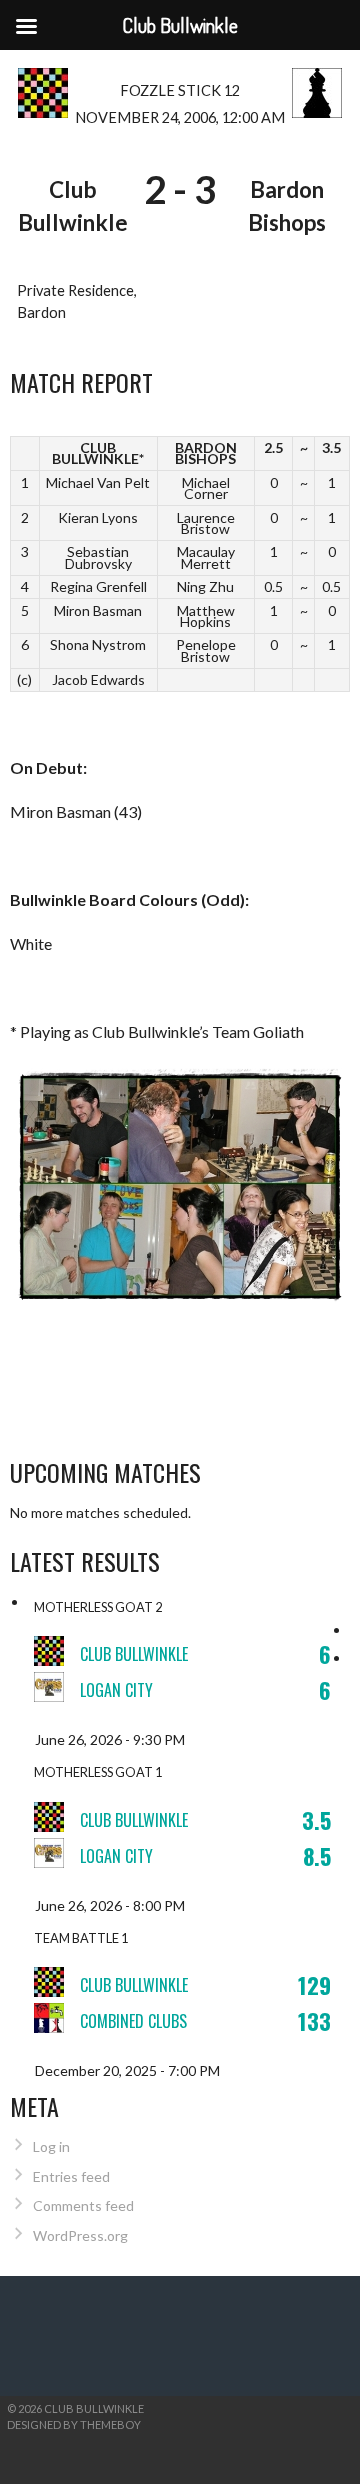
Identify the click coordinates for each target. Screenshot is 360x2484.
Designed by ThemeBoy (74, 2424)
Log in (51, 2146)
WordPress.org (80, 2235)
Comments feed (83, 2205)
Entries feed (71, 2176)
